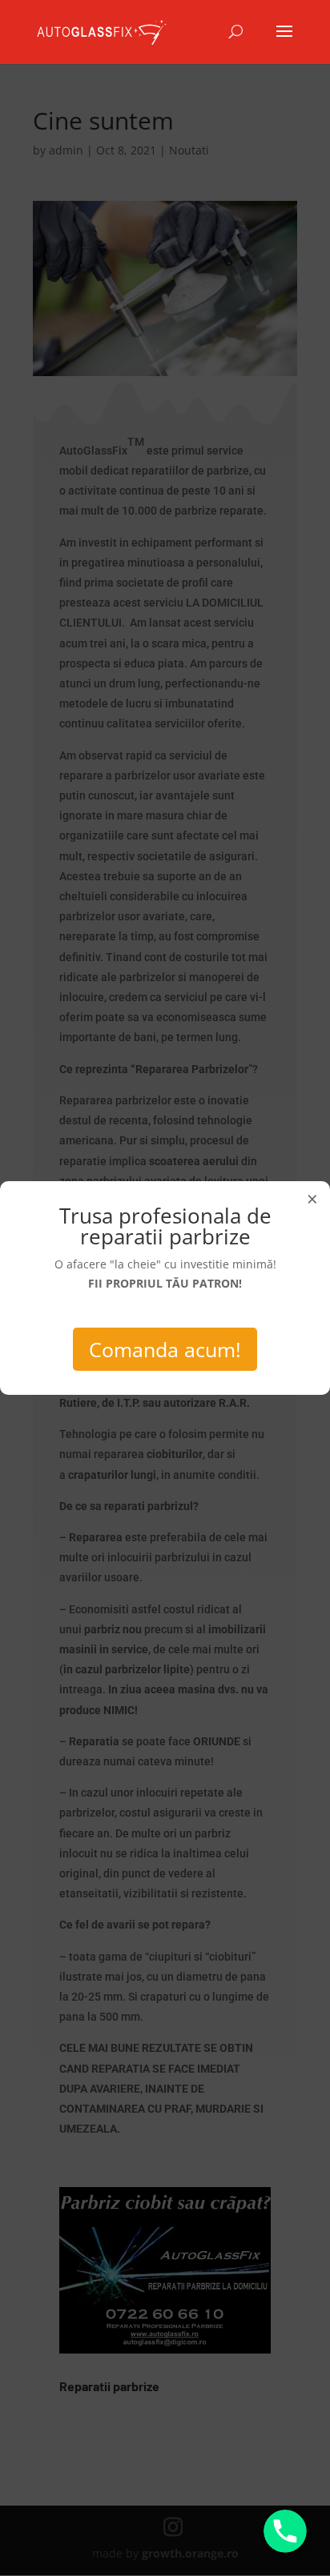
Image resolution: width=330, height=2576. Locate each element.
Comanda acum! (165, 1349)
